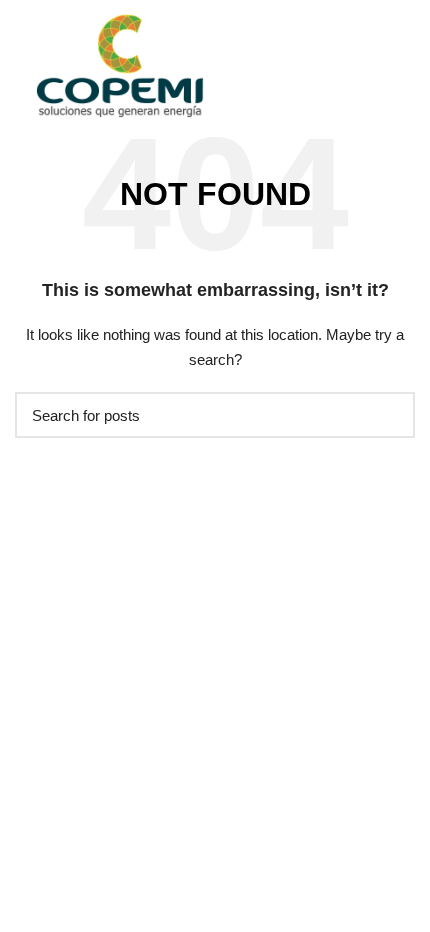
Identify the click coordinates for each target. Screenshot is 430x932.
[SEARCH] (388, 415)
